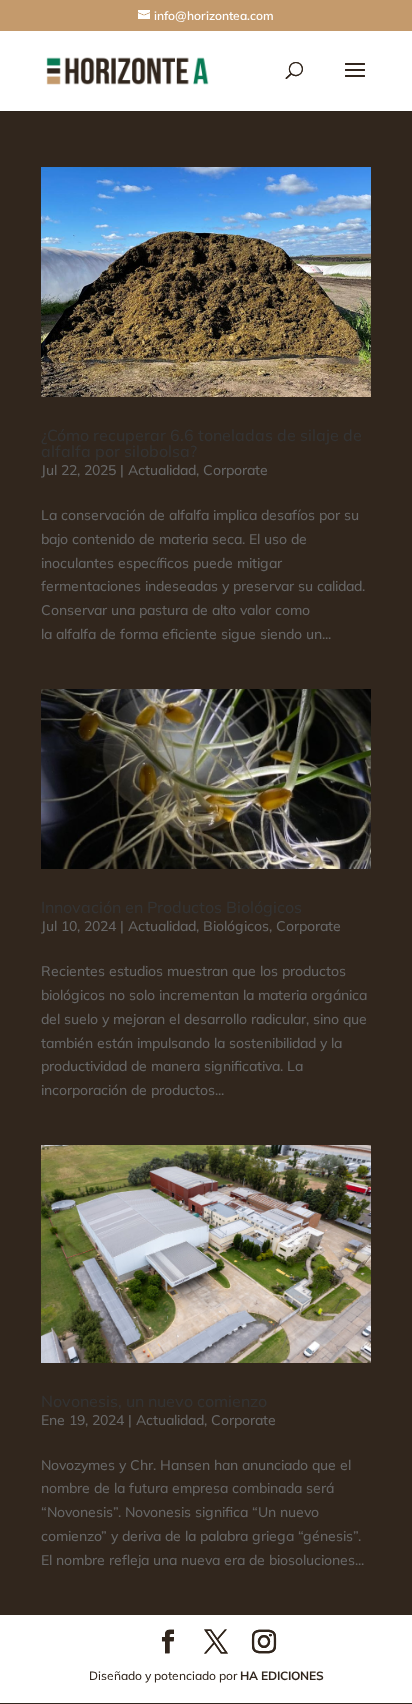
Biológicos (236, 926)
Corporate (235, 470)
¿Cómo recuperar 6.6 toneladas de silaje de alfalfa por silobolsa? (201, 443)
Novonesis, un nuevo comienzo (154, 1401)
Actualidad (162, 470)
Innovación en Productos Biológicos (171, 907)
